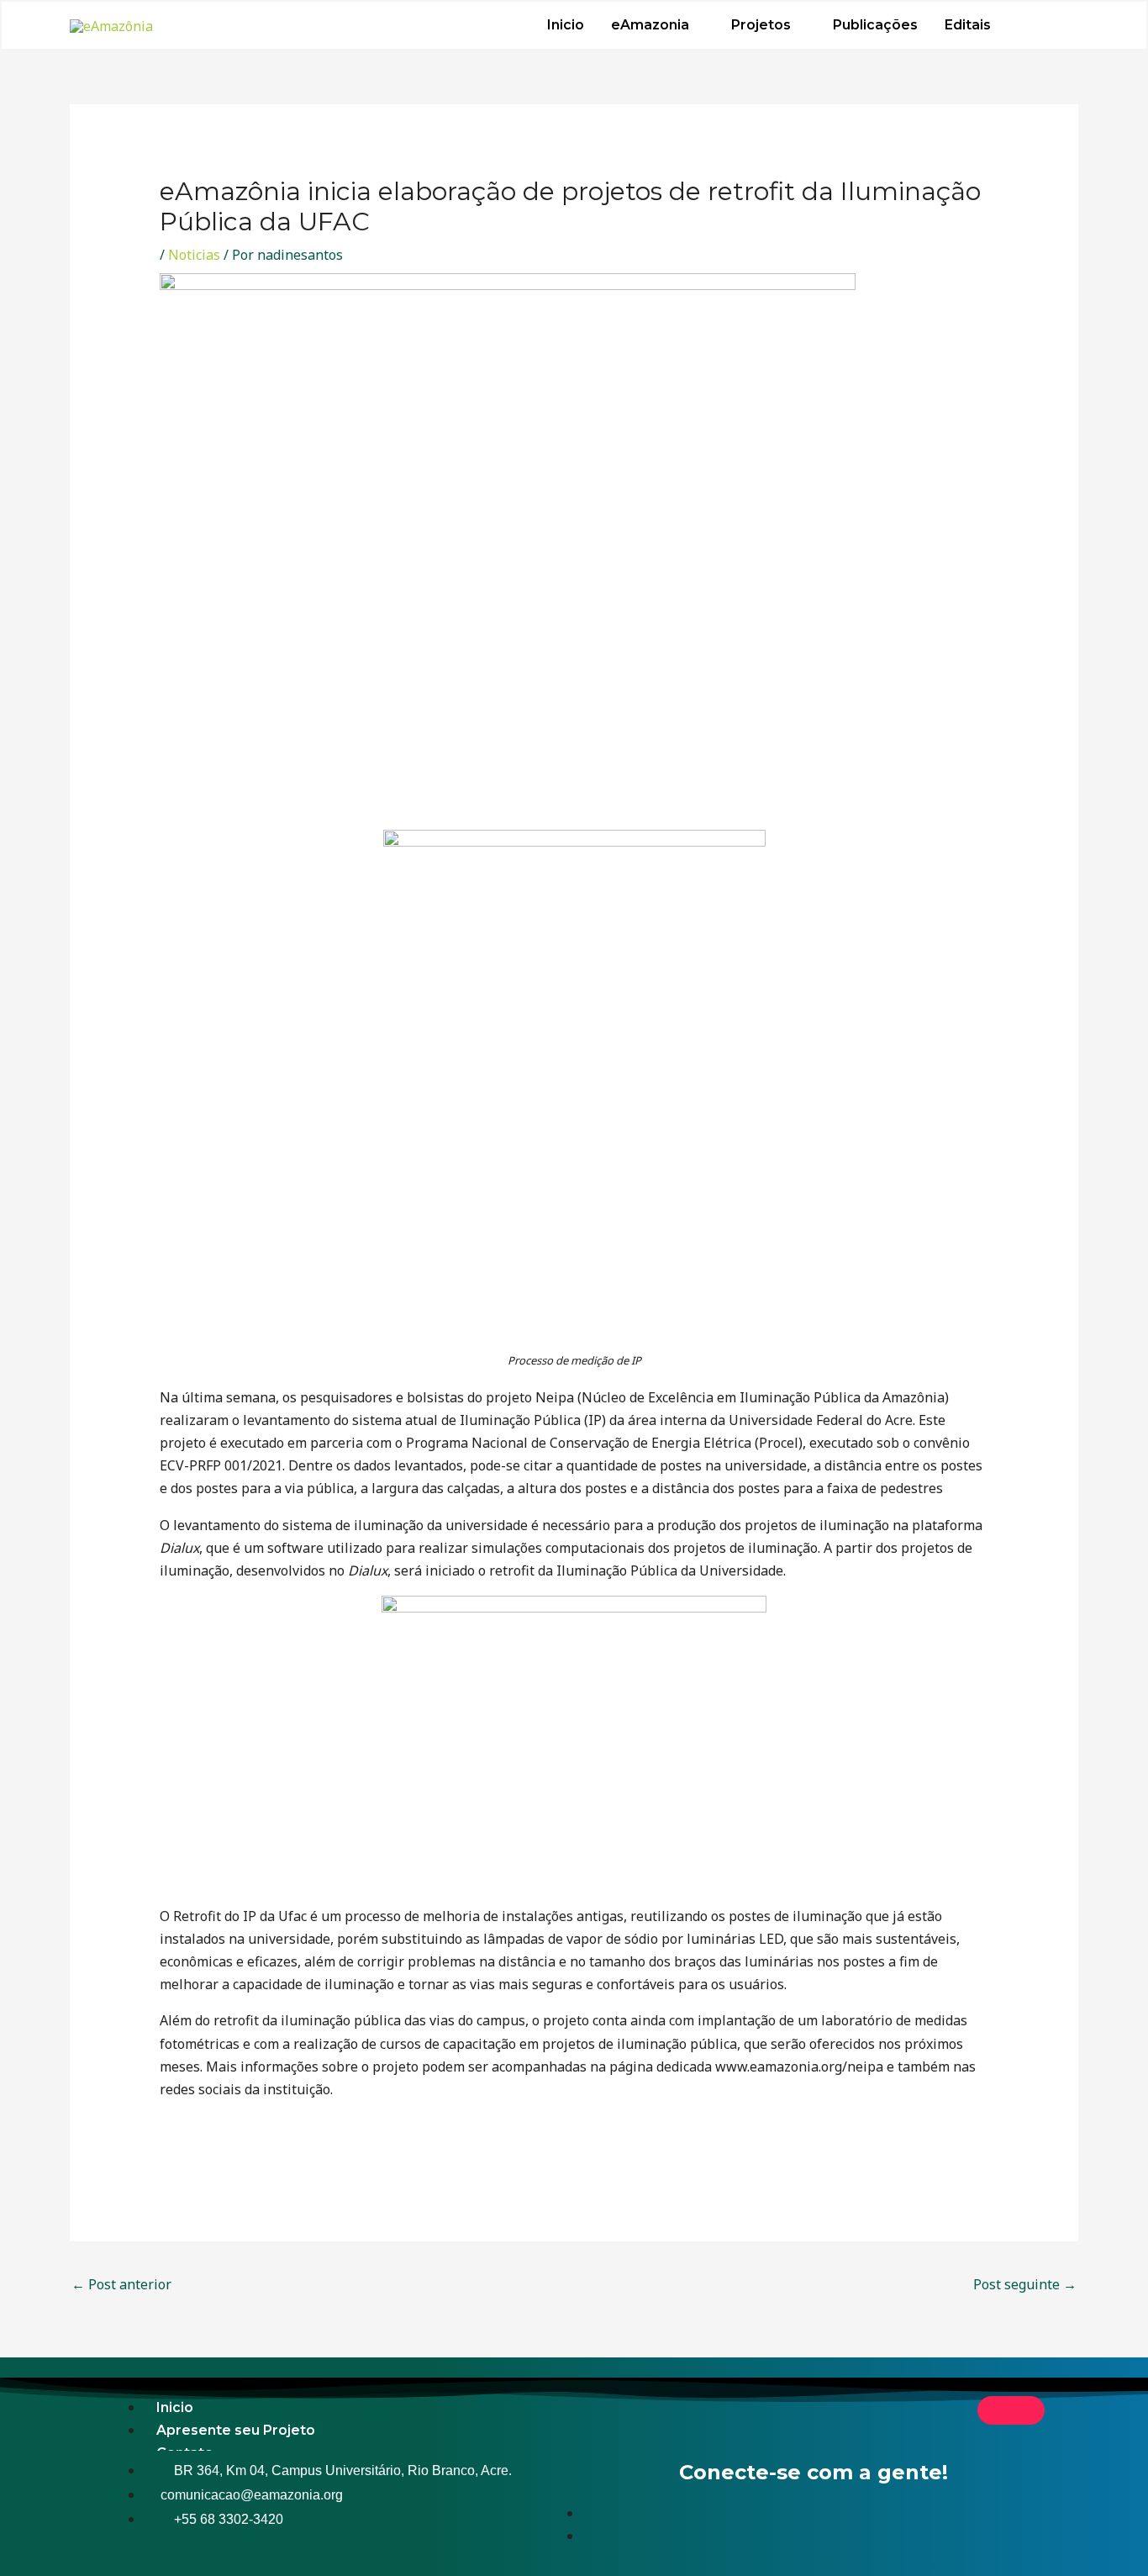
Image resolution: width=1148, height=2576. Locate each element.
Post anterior (121, 2284)
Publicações (875, 25)
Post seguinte (1025, 2284)
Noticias (194, 255)
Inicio (566, 25)
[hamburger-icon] (1011, 2410)
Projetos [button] (761, 25)
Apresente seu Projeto (236, 2430)
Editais (968, 25)
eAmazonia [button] (650, 25)
